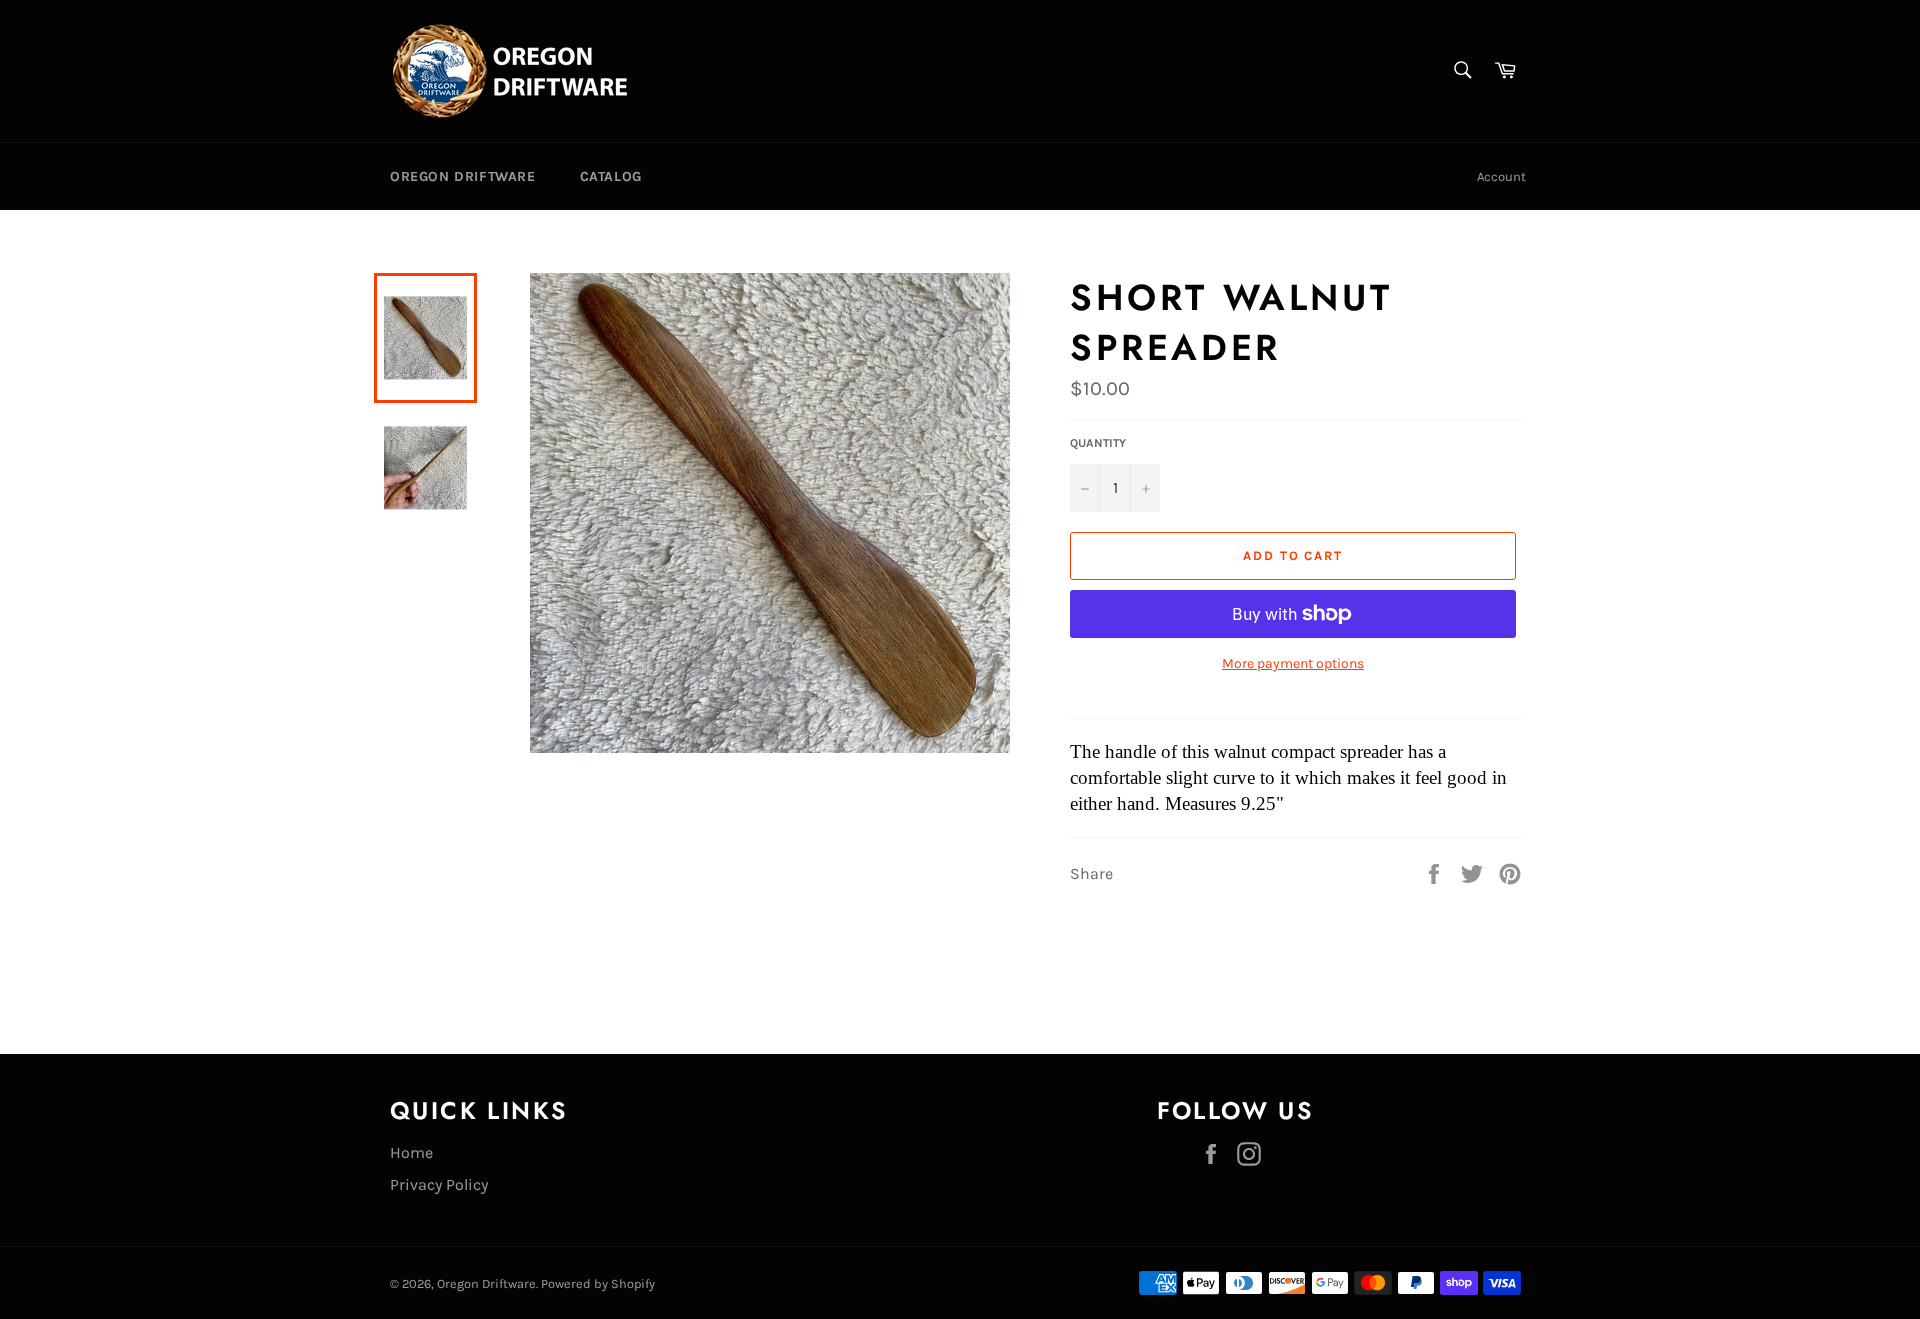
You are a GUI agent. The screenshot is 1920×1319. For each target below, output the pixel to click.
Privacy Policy (439, 1184)
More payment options (1293, 663)
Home (411, 1152)
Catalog (611, 176)
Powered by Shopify (598, 1283)
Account (1501, 176)
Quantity (1098, 443)
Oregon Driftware (463, 176)
